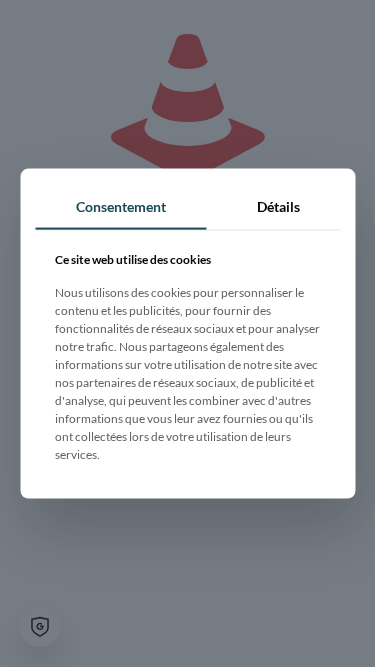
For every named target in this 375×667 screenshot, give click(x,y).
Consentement (121, 205)
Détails (278, 205)
